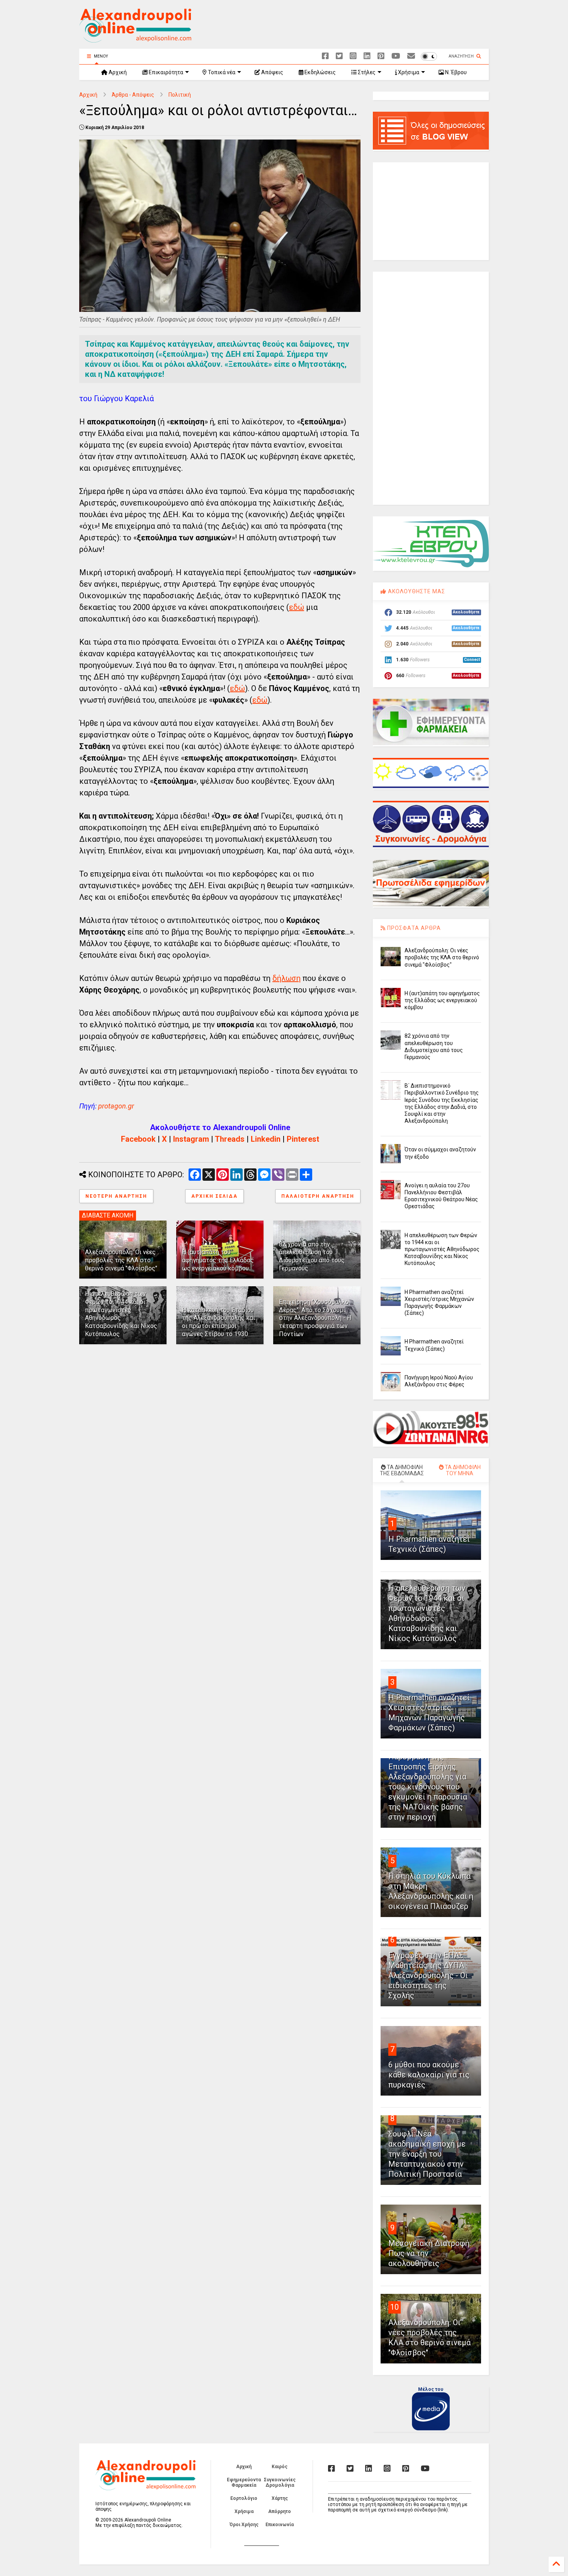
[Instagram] (353, 56)
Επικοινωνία (280, 2525)
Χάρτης (280, 2498)
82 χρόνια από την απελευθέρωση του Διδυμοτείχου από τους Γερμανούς (312, 1256)
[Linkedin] (367, 56)
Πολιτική (180, 95)
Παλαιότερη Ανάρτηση (318, 1196)
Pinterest (303, 1139)
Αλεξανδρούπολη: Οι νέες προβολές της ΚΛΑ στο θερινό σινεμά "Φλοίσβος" (121, 1260)
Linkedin (266, 1139)
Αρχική (117, 72)
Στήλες (366, 72)
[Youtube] (396, 56)
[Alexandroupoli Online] (135, 39)
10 (395, 2307)
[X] (339, 56)
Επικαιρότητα (165, 72)
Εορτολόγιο (244, 2498)
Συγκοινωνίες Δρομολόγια (280, 2482)
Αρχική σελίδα (214, 1196)
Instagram (191, 1139)
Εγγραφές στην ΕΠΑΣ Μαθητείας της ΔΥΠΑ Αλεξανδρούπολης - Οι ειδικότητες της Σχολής (428, 1975)
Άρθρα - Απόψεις (133, 95)
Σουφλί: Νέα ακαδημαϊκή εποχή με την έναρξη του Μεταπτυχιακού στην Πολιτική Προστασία (427, 2154)
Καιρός (280, 2467)
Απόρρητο (280, 2511)
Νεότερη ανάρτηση (116, 1196)
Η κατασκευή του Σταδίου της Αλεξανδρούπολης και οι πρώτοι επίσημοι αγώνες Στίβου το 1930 (219, 1322)
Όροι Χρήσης (244, 2525)
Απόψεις (272, 72)
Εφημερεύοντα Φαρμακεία (244, 2482)
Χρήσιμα (408, 72)
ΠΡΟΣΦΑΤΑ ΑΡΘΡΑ (413, 928)
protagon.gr (116, 1106)
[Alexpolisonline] (411, 56)
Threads (230, 1139)
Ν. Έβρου (455, 72)
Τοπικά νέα (221, 72)
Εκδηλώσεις (320, 72)
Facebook (138, 1139)
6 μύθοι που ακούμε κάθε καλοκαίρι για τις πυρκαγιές (429, 2075)
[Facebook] (325, 56)
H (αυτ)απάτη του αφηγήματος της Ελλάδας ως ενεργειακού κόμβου (218, 1260)
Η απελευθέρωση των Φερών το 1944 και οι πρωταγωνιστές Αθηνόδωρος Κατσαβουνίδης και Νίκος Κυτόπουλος (442, 1249)
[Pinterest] (381, 56)
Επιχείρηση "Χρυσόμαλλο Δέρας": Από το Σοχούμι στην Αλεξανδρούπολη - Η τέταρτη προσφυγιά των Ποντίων (315, 1318)
